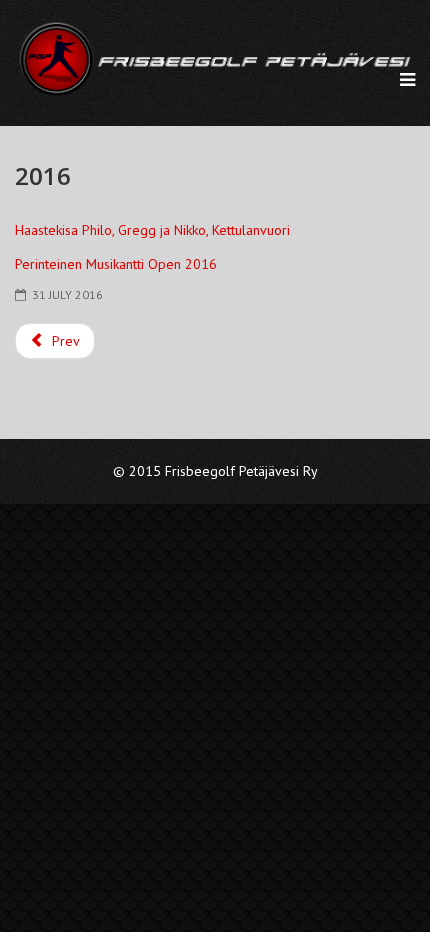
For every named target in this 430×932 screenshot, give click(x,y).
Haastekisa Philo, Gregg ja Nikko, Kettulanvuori (152, 230)
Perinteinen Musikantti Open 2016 (116, 264)
